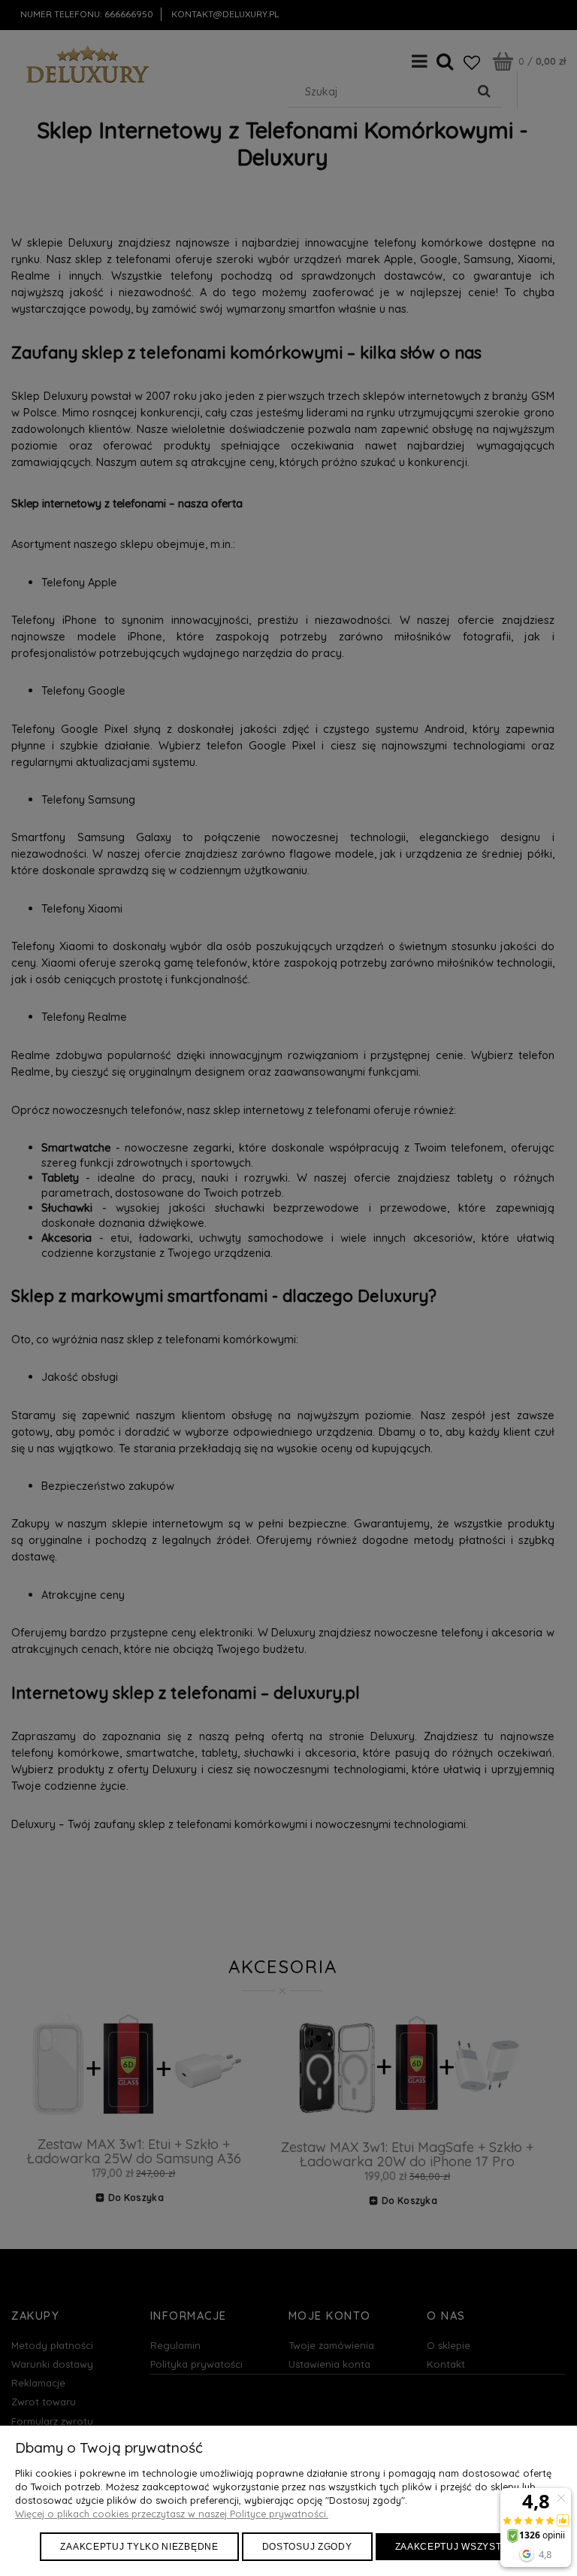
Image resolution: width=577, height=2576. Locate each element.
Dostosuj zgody (307, 2547)
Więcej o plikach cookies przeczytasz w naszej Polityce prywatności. (172, 2514)
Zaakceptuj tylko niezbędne (139, 2547)
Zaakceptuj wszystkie (456, 2547)
